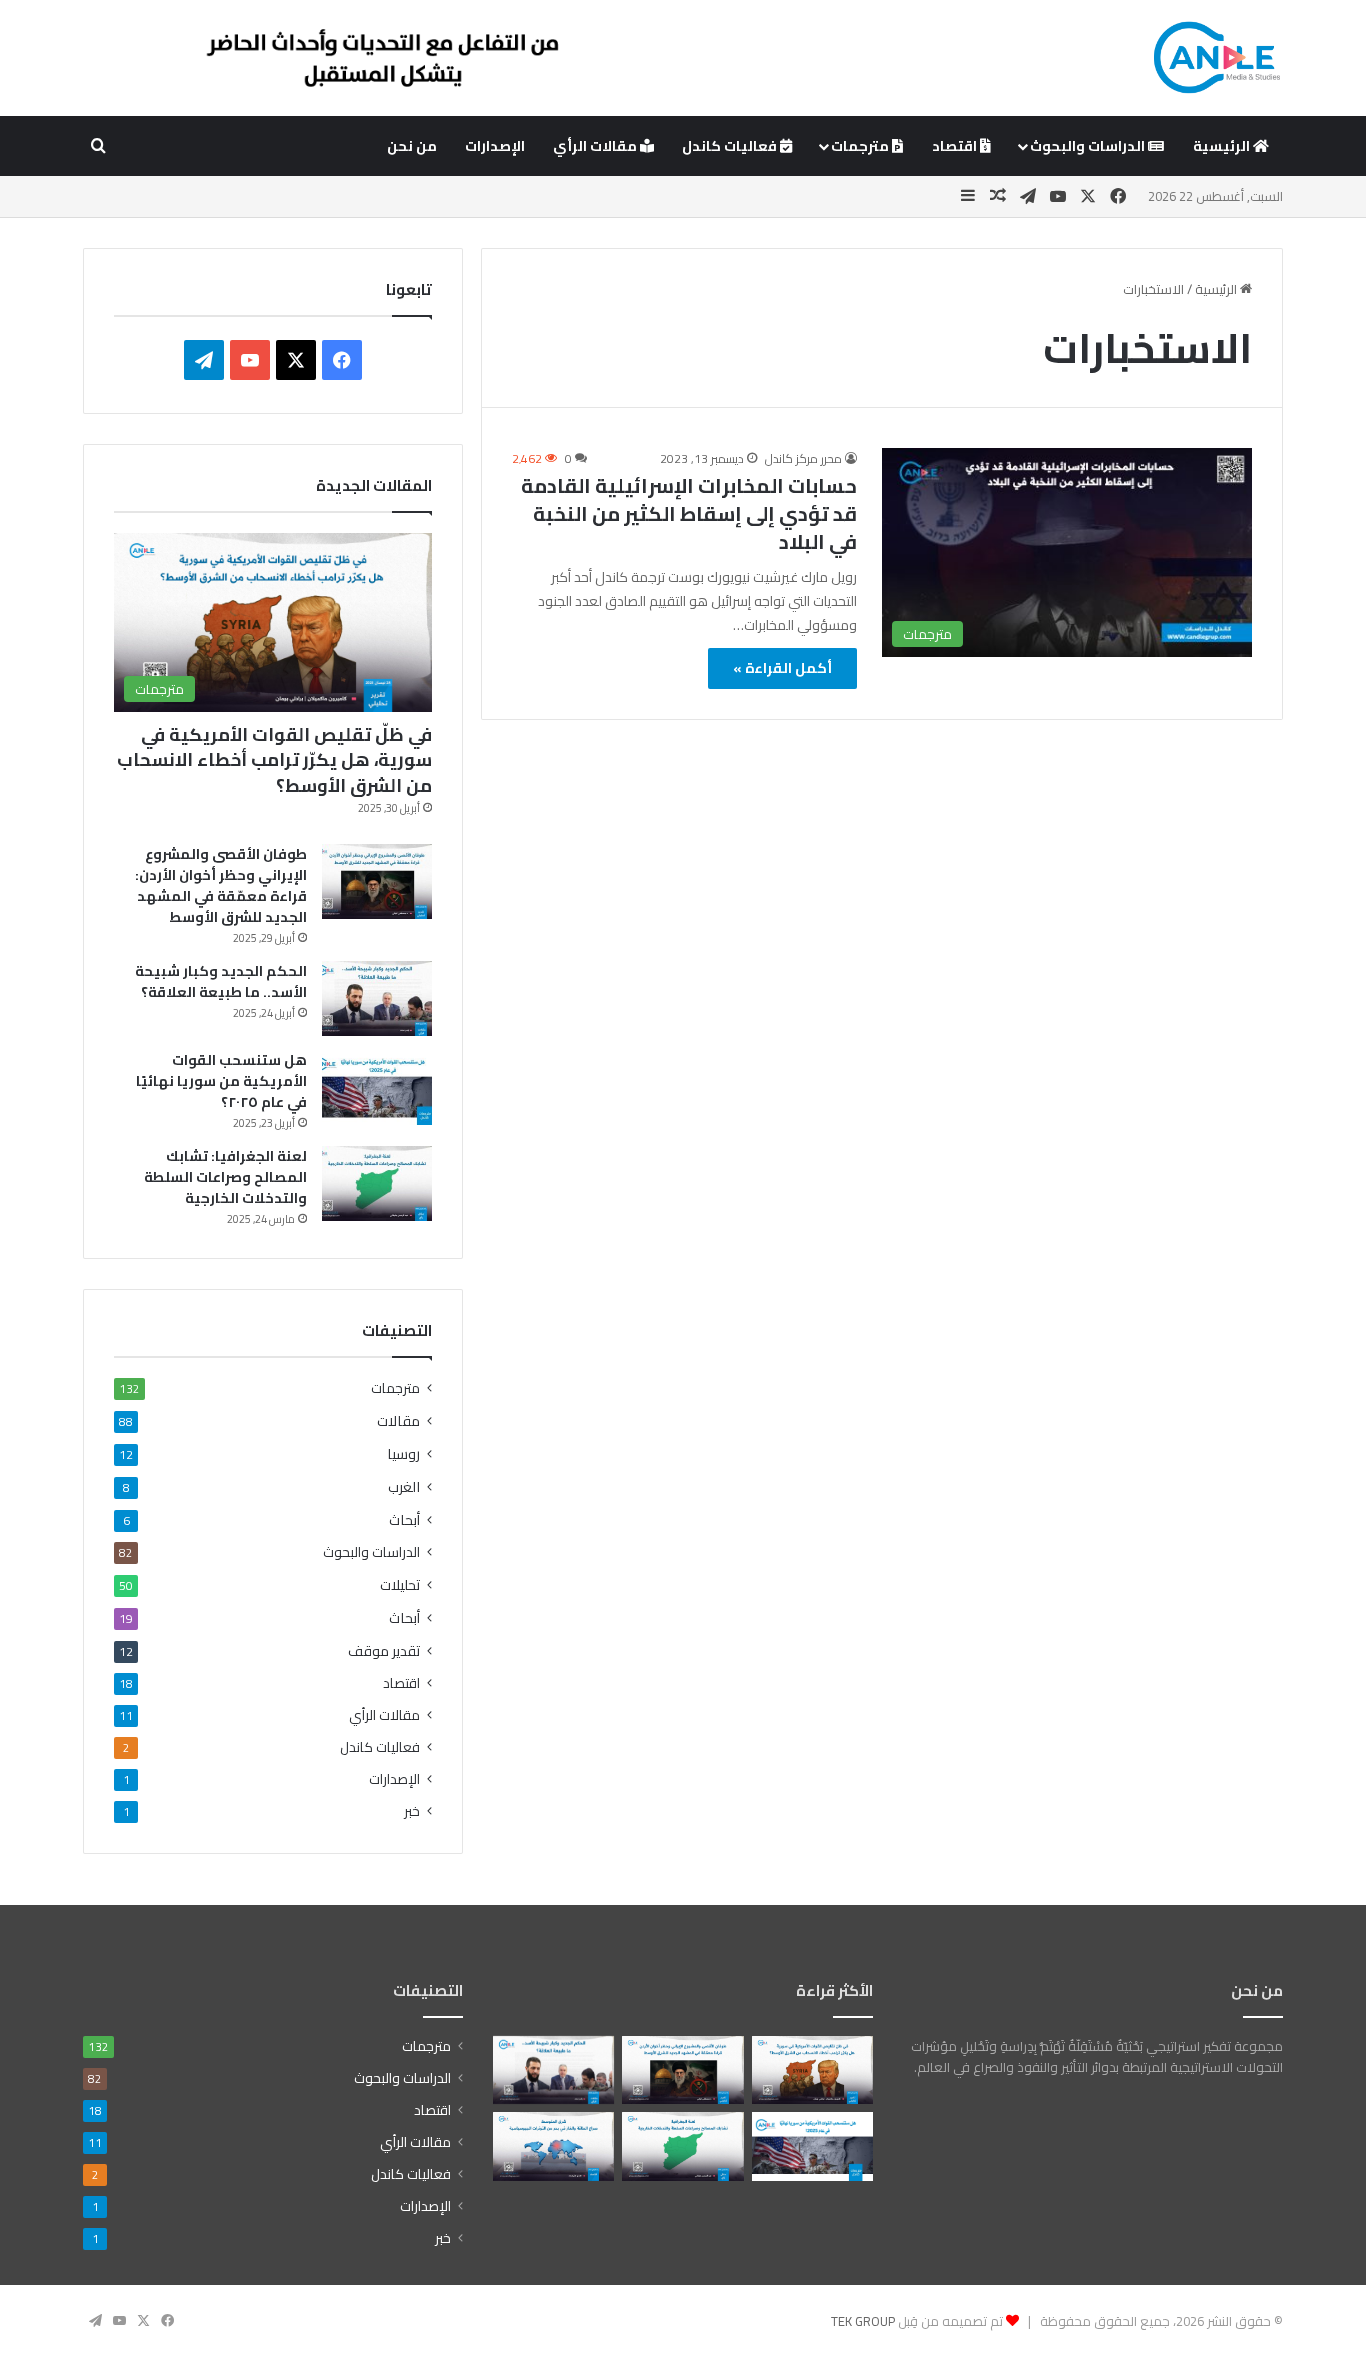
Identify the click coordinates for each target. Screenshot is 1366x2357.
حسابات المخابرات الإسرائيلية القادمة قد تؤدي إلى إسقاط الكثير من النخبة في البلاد (689, 513)
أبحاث (404, 1519)
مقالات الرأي (596, 146)
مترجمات (861, 146)
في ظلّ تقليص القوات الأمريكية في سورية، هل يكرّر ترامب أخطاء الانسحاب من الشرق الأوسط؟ (274, 759)
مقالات (398, 1420)
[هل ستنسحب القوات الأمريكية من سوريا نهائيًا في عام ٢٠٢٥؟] (377, 1087)
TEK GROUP (863, 2321)
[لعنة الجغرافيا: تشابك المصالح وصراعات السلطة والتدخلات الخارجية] (377, 1183)
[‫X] (296, 360)
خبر (412, 1811)
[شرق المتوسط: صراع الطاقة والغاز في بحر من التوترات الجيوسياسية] (553, 2146)
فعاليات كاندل (731, 146)
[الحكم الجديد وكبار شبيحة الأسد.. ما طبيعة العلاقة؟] (377, 998)
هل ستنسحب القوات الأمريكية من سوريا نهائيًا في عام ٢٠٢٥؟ (221, 1081)
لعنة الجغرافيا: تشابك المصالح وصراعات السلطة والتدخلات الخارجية (225, 1177)
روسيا (403, 1453)
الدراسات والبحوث (1089, 146)
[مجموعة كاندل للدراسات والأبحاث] (1217, 57)
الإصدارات (495, 146)
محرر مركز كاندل (803, 458)
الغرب (404, 1486)
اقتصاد (956, 146)
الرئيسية (1223, 146)
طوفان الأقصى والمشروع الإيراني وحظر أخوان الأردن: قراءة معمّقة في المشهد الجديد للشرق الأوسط (221, 885)
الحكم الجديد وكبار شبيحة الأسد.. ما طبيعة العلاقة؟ (221, 981)
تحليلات (400, 1584)
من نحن (412, 146)
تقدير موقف (384, 1650)
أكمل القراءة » (782, 668)
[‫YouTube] (250, 360)
